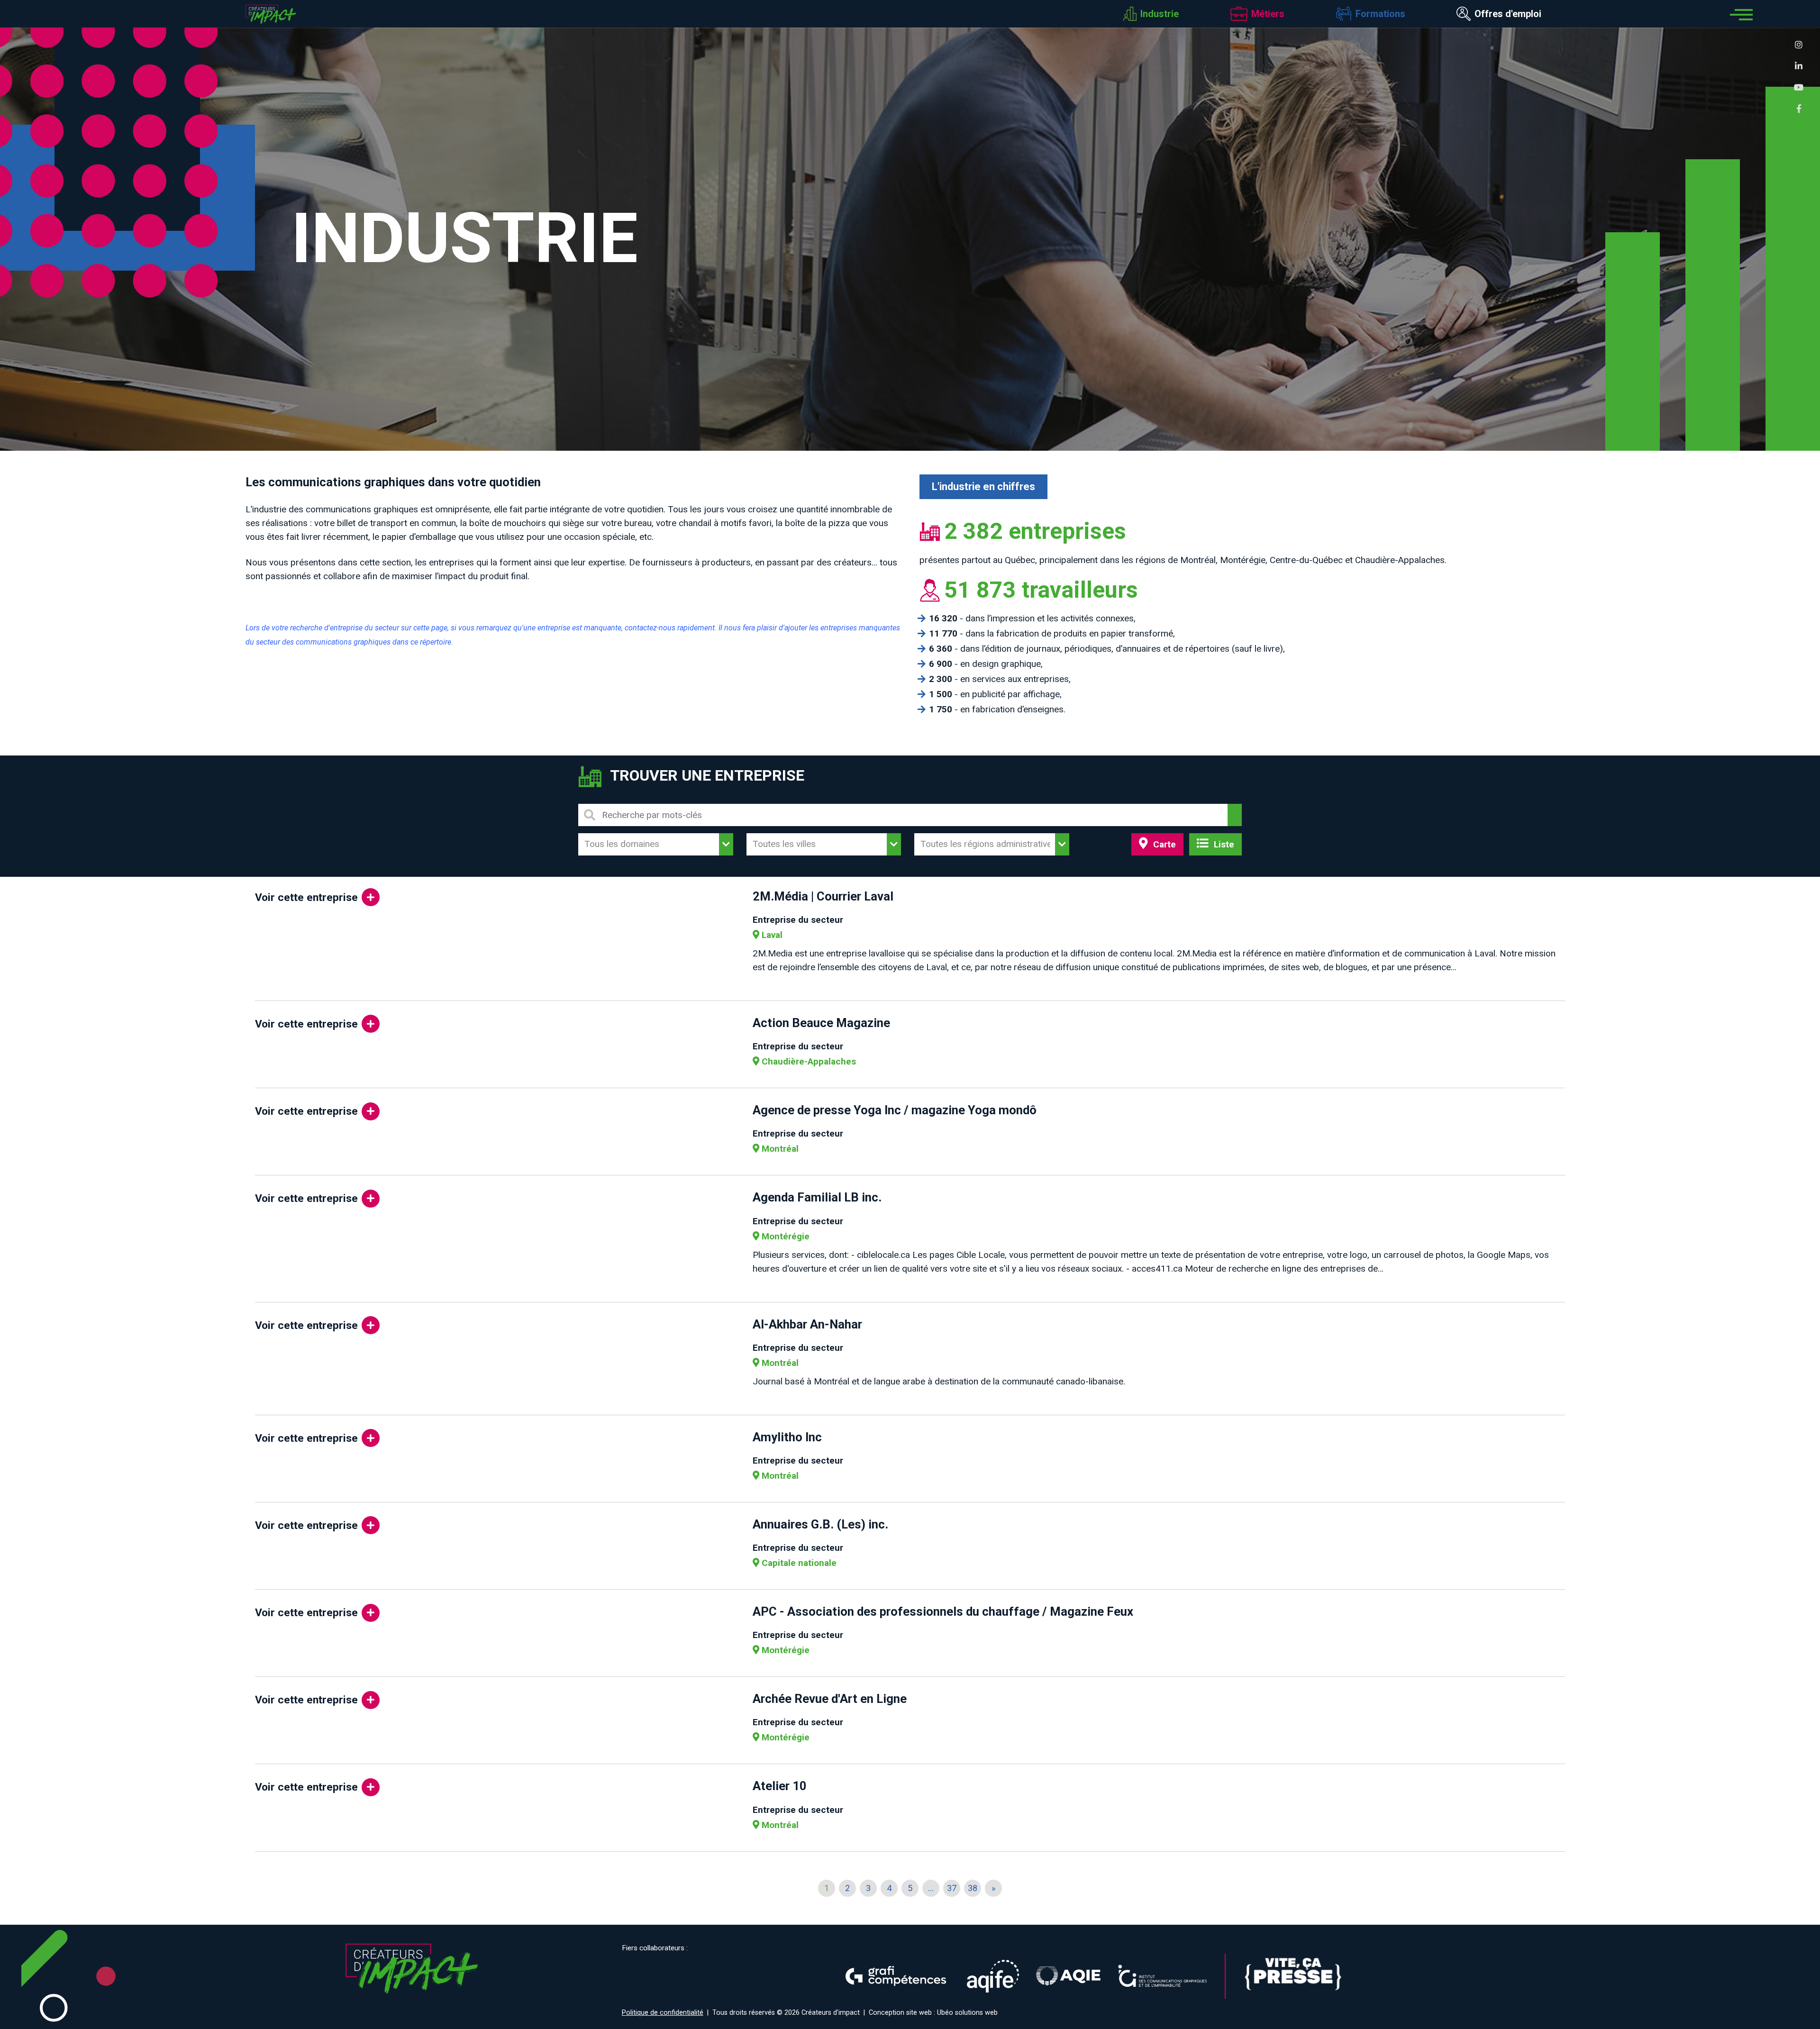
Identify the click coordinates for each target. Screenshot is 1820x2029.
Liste (1223, 844)
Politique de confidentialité (663, 2013)
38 (973, 1888)
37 (952, 1888)
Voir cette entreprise (306, 897)
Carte (1163, 844)
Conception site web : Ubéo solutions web (933, 2013)
